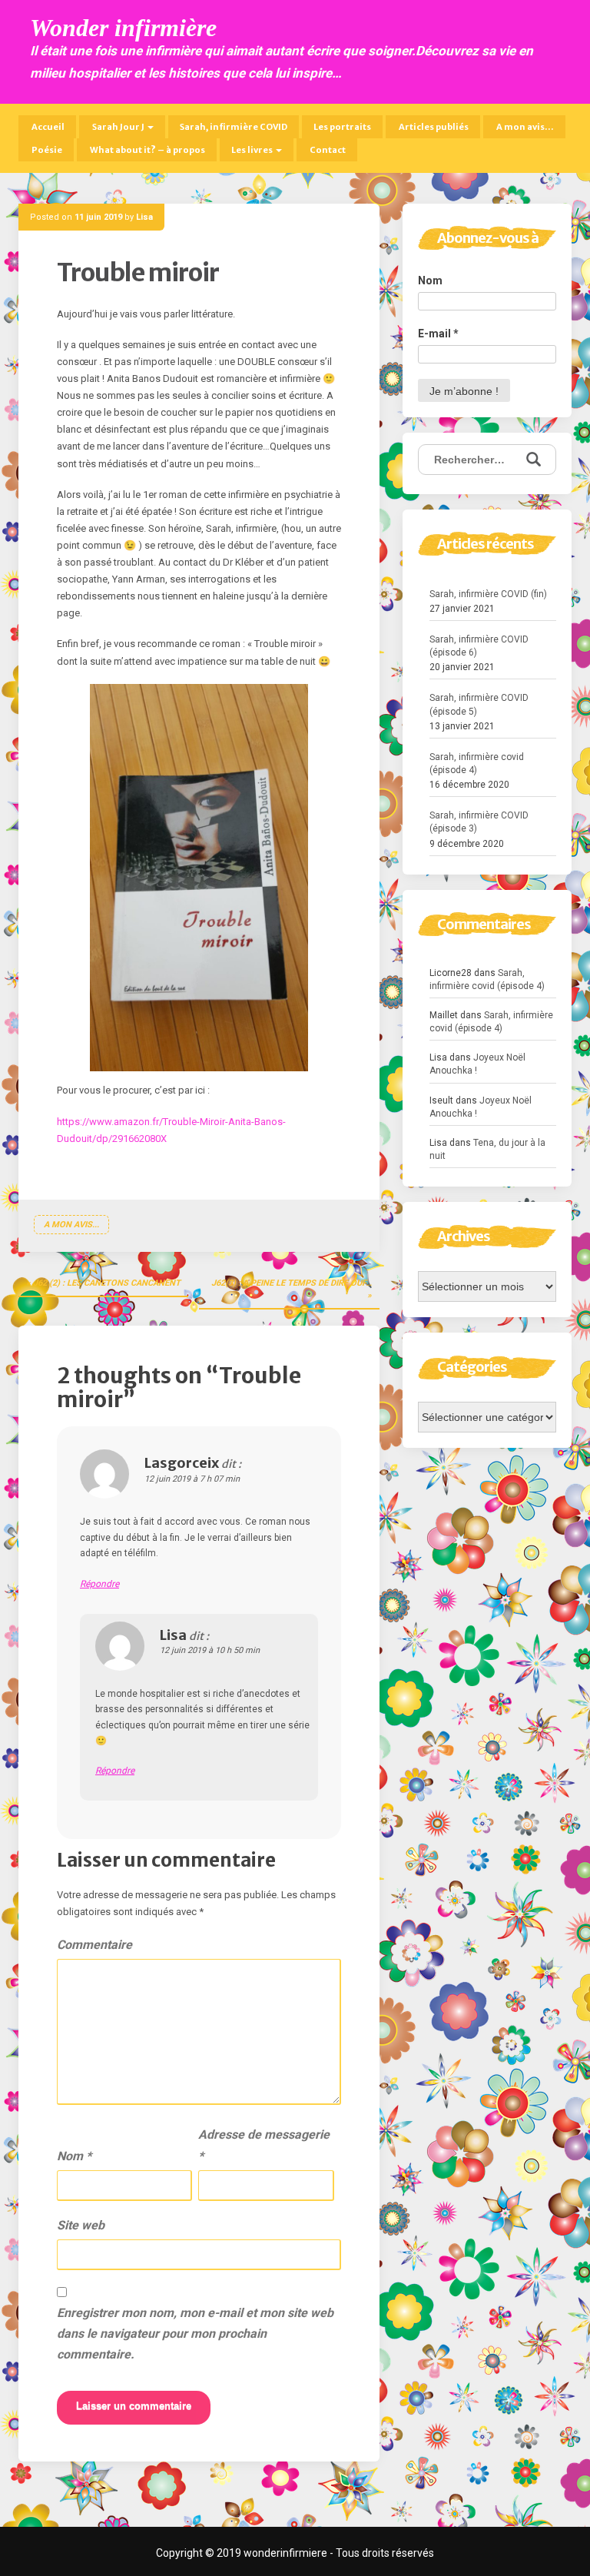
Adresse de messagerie (264, 2145)
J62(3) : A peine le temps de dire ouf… (292, 1283)
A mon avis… (524, 127)
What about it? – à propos (147, 150)
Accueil (47, 127)
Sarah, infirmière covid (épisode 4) (477, 764)
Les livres (253, 150)
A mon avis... (71, 1225)
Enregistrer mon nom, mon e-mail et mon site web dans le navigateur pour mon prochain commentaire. (195, 2334)
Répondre (99, 1584)
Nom (74, 2156)
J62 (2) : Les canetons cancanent (107, 1283)
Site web (81, 2225)
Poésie (46, 150)
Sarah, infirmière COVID (234, 127)
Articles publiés (433, 127)
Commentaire (94, 1945)
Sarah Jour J (118, 127)
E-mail (438, 334)
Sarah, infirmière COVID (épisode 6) (479, 646)
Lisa (144, 217)
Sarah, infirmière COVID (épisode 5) (479, 704)
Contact (327, 150)
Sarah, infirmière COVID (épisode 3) (479, 822)
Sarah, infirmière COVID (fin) (488, 594)
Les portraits (342, 127)
